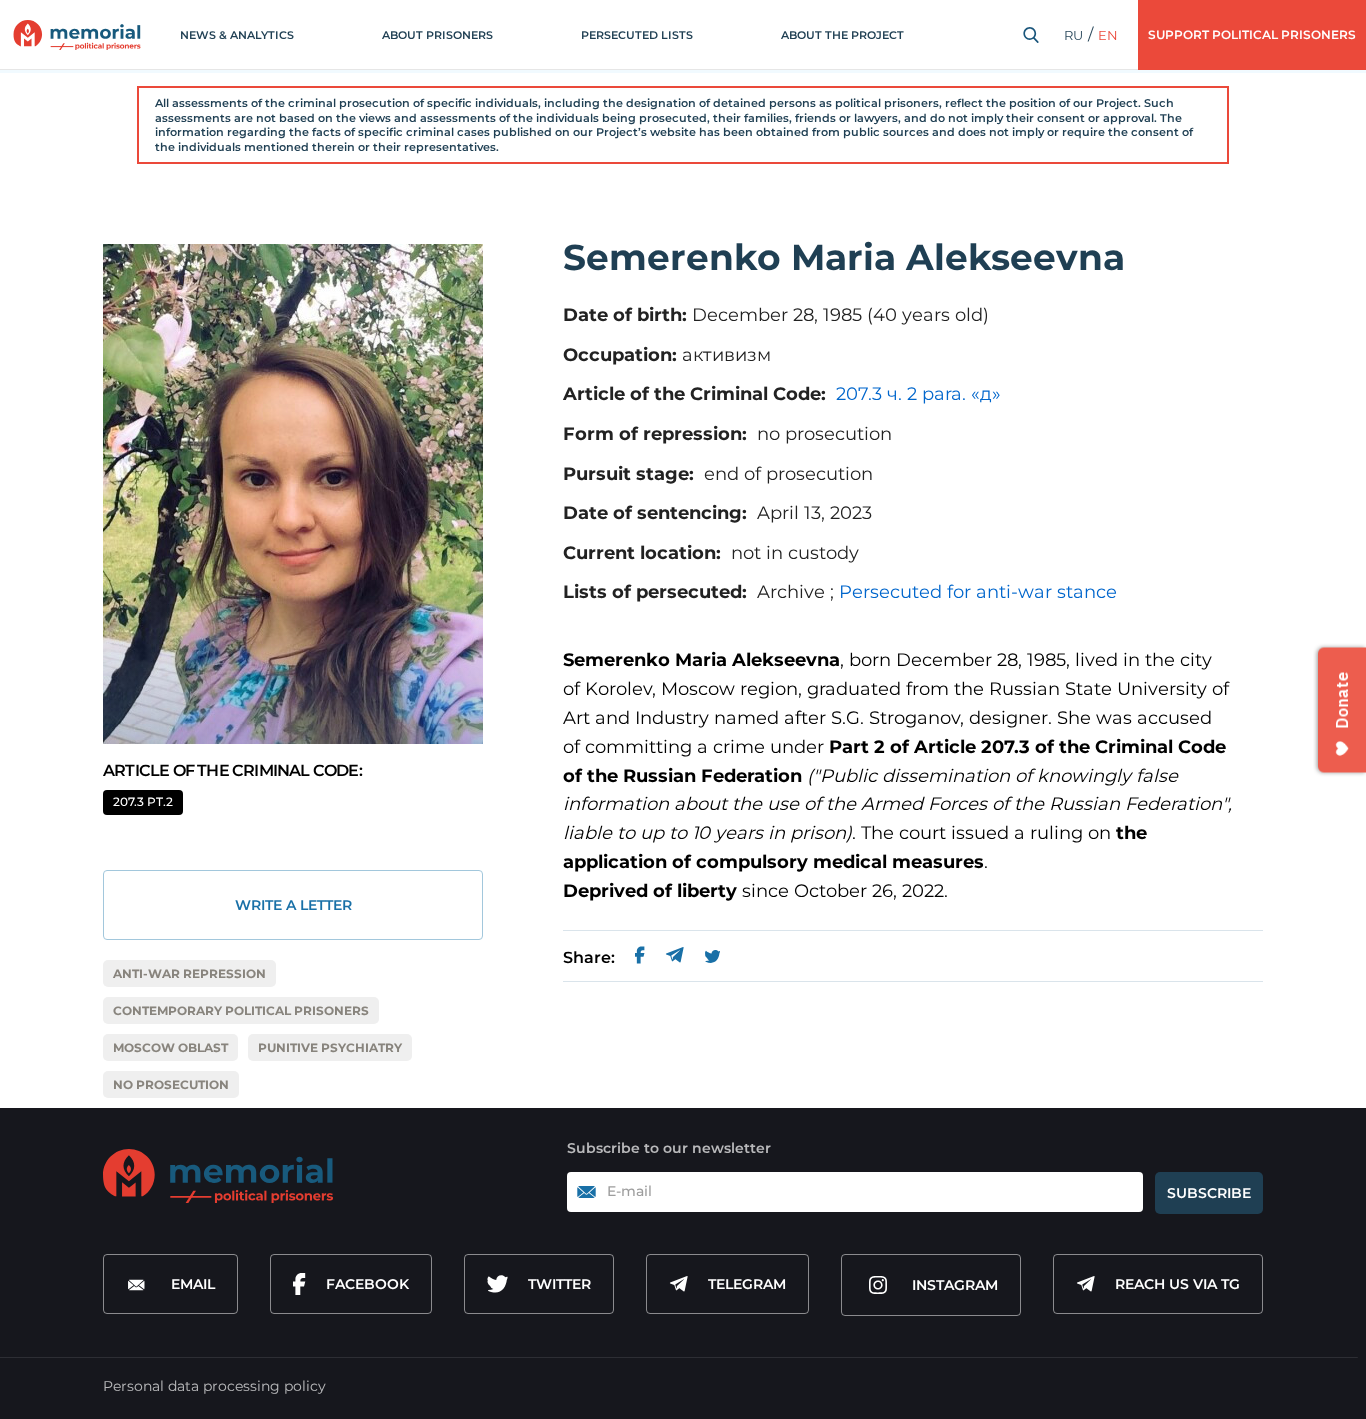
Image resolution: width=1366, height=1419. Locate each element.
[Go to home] (218, 1176)
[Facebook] (640, 958)
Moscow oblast (170, 1047)
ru (1073, 35)
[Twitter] (712, 958)
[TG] (674, 958)
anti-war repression (189, 973)
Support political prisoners (1252, 34)
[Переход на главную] (77, 35)
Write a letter (293, 905)
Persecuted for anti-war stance (978, 592)
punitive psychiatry (330, 1047)
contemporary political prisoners (241, 1010)
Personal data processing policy (214, 1386)
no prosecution (171, 1084)
